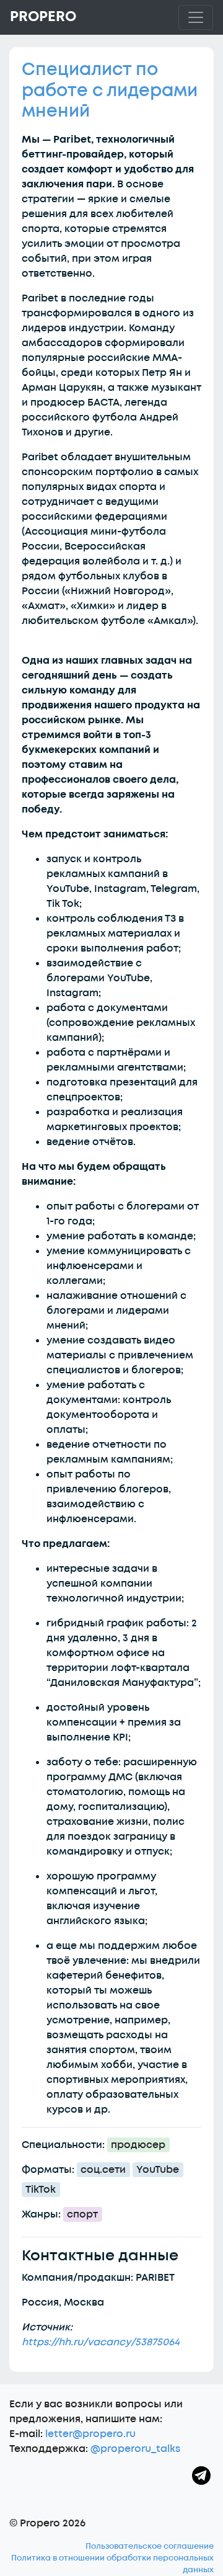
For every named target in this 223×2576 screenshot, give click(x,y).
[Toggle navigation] (196, 17)
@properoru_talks (135, 2449)
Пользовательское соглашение (150, 2546)
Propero (43, 17)
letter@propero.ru (90, 2434)
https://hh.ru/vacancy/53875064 (101, 2342)
